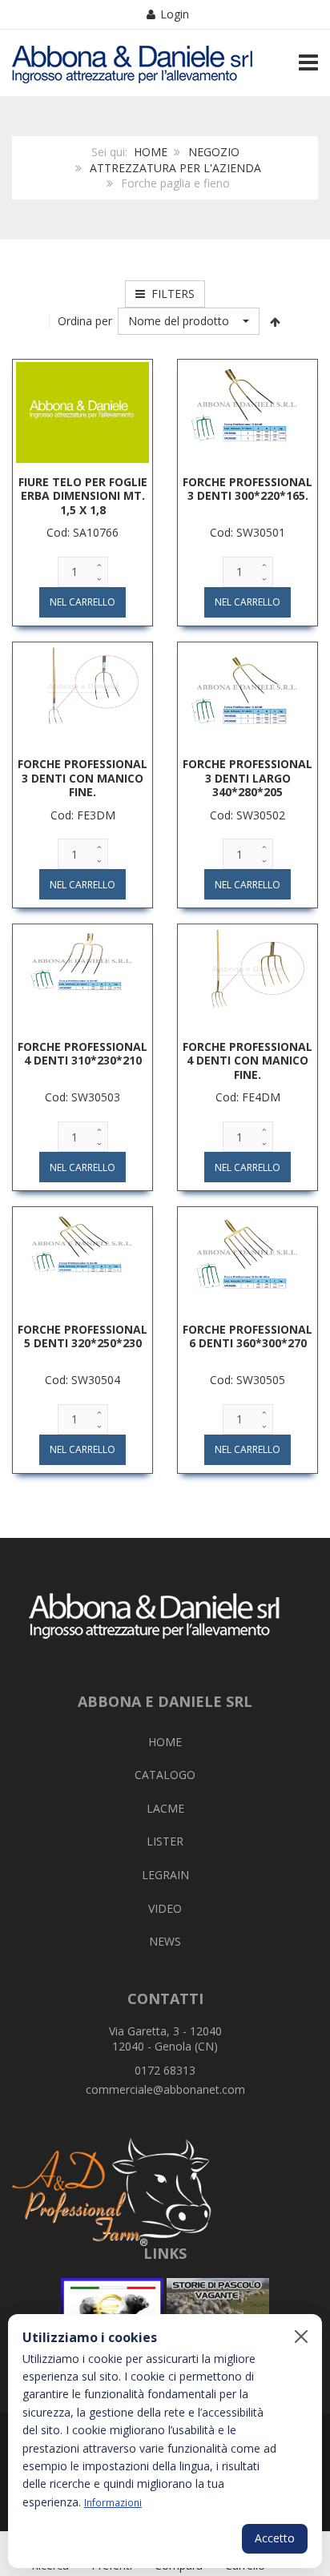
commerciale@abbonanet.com (165, 2089)
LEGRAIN (165, 1875)
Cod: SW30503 (82, 1097)
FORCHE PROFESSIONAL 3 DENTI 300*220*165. (247, 489)
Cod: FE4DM (248, 1097)
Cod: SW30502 (247, 815)
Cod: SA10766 (82, 532)
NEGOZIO (214, 152)
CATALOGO (165, 1775)
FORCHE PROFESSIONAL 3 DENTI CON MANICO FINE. (82, 778)
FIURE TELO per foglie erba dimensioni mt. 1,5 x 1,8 (83, 496)
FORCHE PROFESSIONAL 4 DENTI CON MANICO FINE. (247, 1061)
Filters (170, 294)
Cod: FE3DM (83, 815)
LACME (165, 1808)
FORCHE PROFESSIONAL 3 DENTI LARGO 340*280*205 (247, 778)
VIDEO (165, 1908)
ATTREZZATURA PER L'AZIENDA (175, 168)
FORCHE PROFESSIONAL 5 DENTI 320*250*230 (82, 1336)
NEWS (165, 1941)
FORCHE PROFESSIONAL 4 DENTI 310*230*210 (82, 1054)
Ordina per (85, 321)
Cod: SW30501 (247, 532)
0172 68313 (165, 2070)
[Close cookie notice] (301, 2337)
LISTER (165, 1841)
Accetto (275, 2538)
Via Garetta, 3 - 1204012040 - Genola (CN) (165, 2039)
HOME (151, 152)
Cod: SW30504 (82, 1380)
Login (175, 14)
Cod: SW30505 (247, 1380)
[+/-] (276, 321)
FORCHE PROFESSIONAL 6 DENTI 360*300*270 (247, 1336)
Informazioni (113, 2502)
